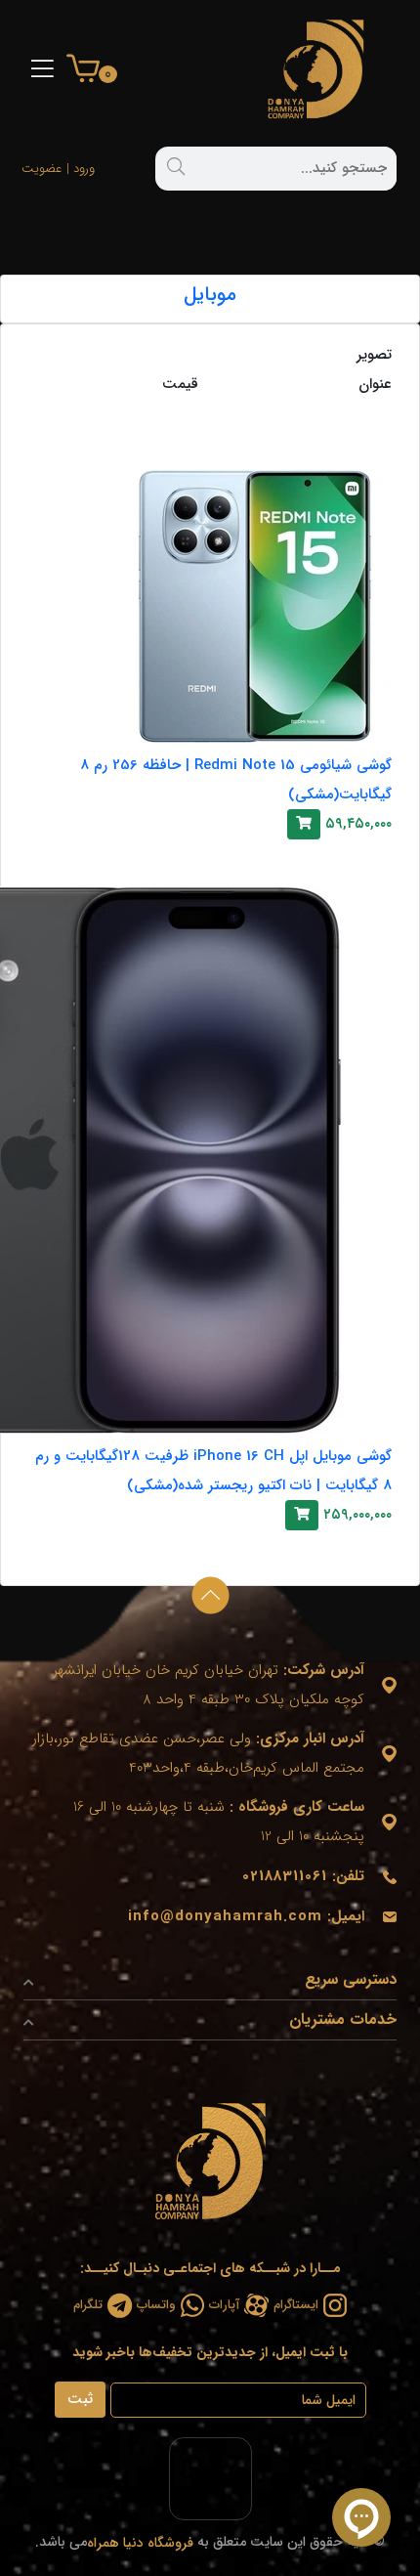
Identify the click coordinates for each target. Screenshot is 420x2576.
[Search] (176, 165)
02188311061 (285, 1876)
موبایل (210, 295)
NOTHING (348, 1549)
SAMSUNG (345, 410)
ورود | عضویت (78, 169)
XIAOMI (358, 441)
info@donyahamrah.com (225, 1916)
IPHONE (357, 859)
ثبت (80, 2399)
